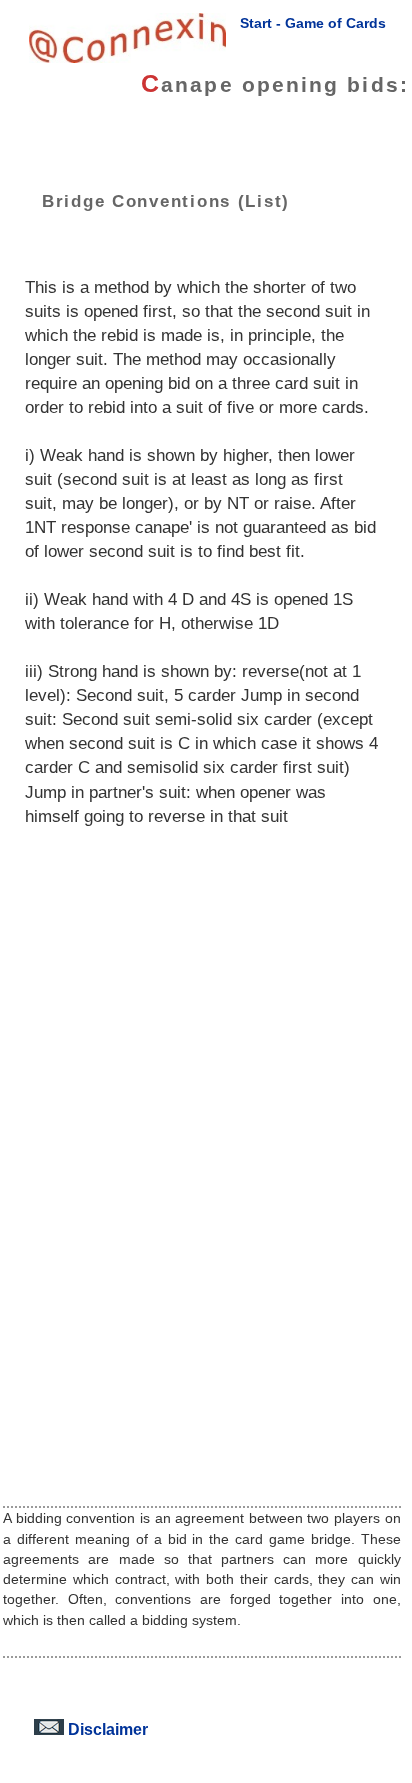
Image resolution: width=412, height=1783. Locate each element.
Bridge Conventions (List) (166, 201)
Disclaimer (106, 1729)
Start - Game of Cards (313, 23)
